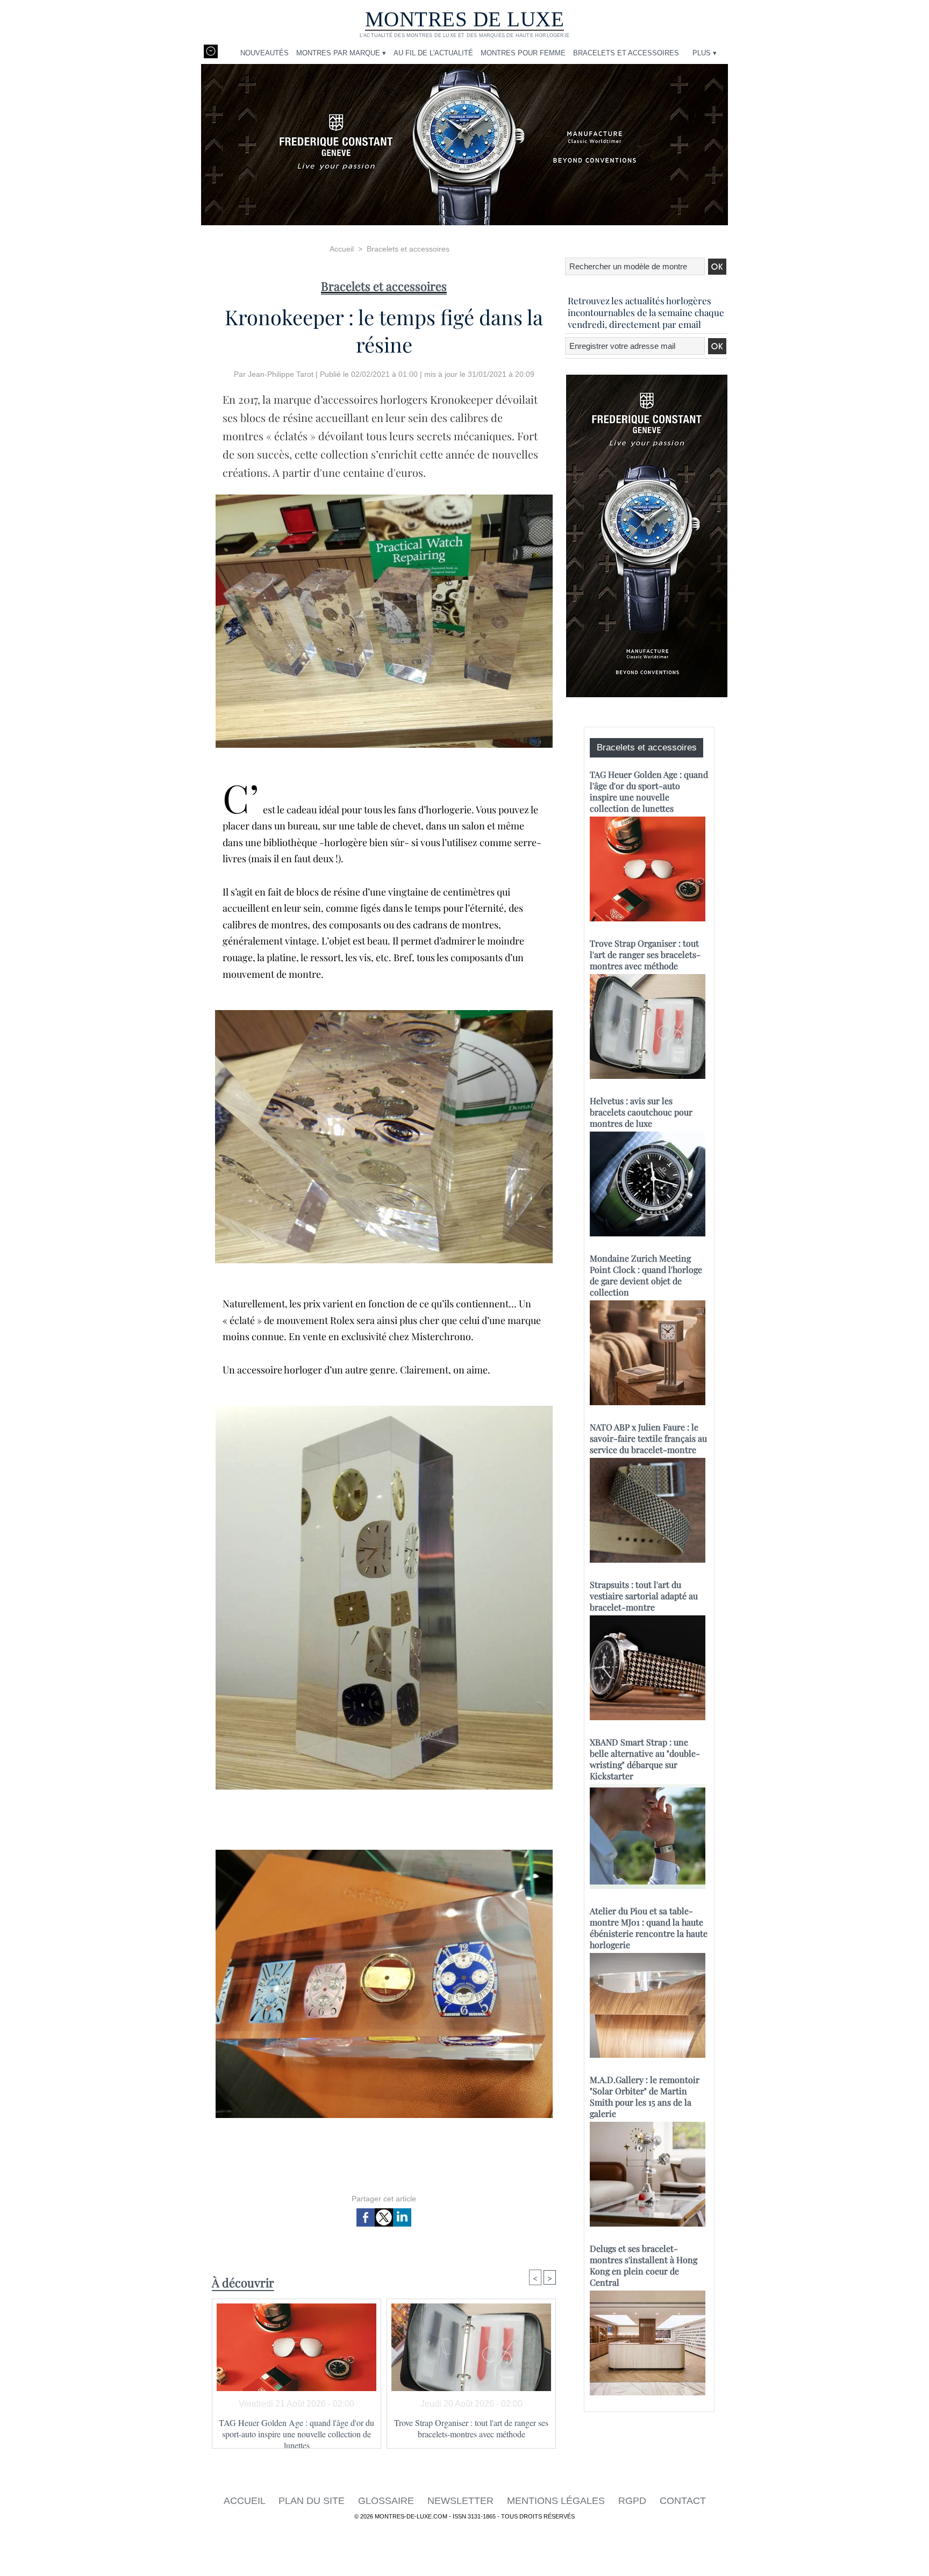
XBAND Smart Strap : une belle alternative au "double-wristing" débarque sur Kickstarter (645, 1759)
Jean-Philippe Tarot (281, 374)
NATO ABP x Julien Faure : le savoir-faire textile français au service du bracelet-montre (648, 1438)
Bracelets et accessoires (626, 53)
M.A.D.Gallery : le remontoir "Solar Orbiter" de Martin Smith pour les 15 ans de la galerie (645, 2096)
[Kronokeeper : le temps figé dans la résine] (384, 498)
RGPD (634, 2501)
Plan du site (313, 2501)
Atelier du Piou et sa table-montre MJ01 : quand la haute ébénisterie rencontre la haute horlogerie (649, 1928)
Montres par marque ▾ (341, 53)
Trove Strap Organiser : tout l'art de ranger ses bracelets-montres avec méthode (471, 2428)
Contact (683, 2501)
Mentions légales (557, 2501)
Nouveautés (265, 53)
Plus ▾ (705, 53)
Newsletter (462, 2501)
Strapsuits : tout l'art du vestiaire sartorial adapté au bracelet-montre (644, 1596)
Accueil (342, 249)
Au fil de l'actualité (433, 53)
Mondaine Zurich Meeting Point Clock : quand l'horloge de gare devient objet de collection (646, 1275)
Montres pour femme (523, 53)
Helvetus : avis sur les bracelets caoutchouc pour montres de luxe (641, 1112)
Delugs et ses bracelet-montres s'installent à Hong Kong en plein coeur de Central (644, 2265)
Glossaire (387, 2501)
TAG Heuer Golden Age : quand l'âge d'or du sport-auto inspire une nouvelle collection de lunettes (296, 2430)
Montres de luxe (465, 19)
